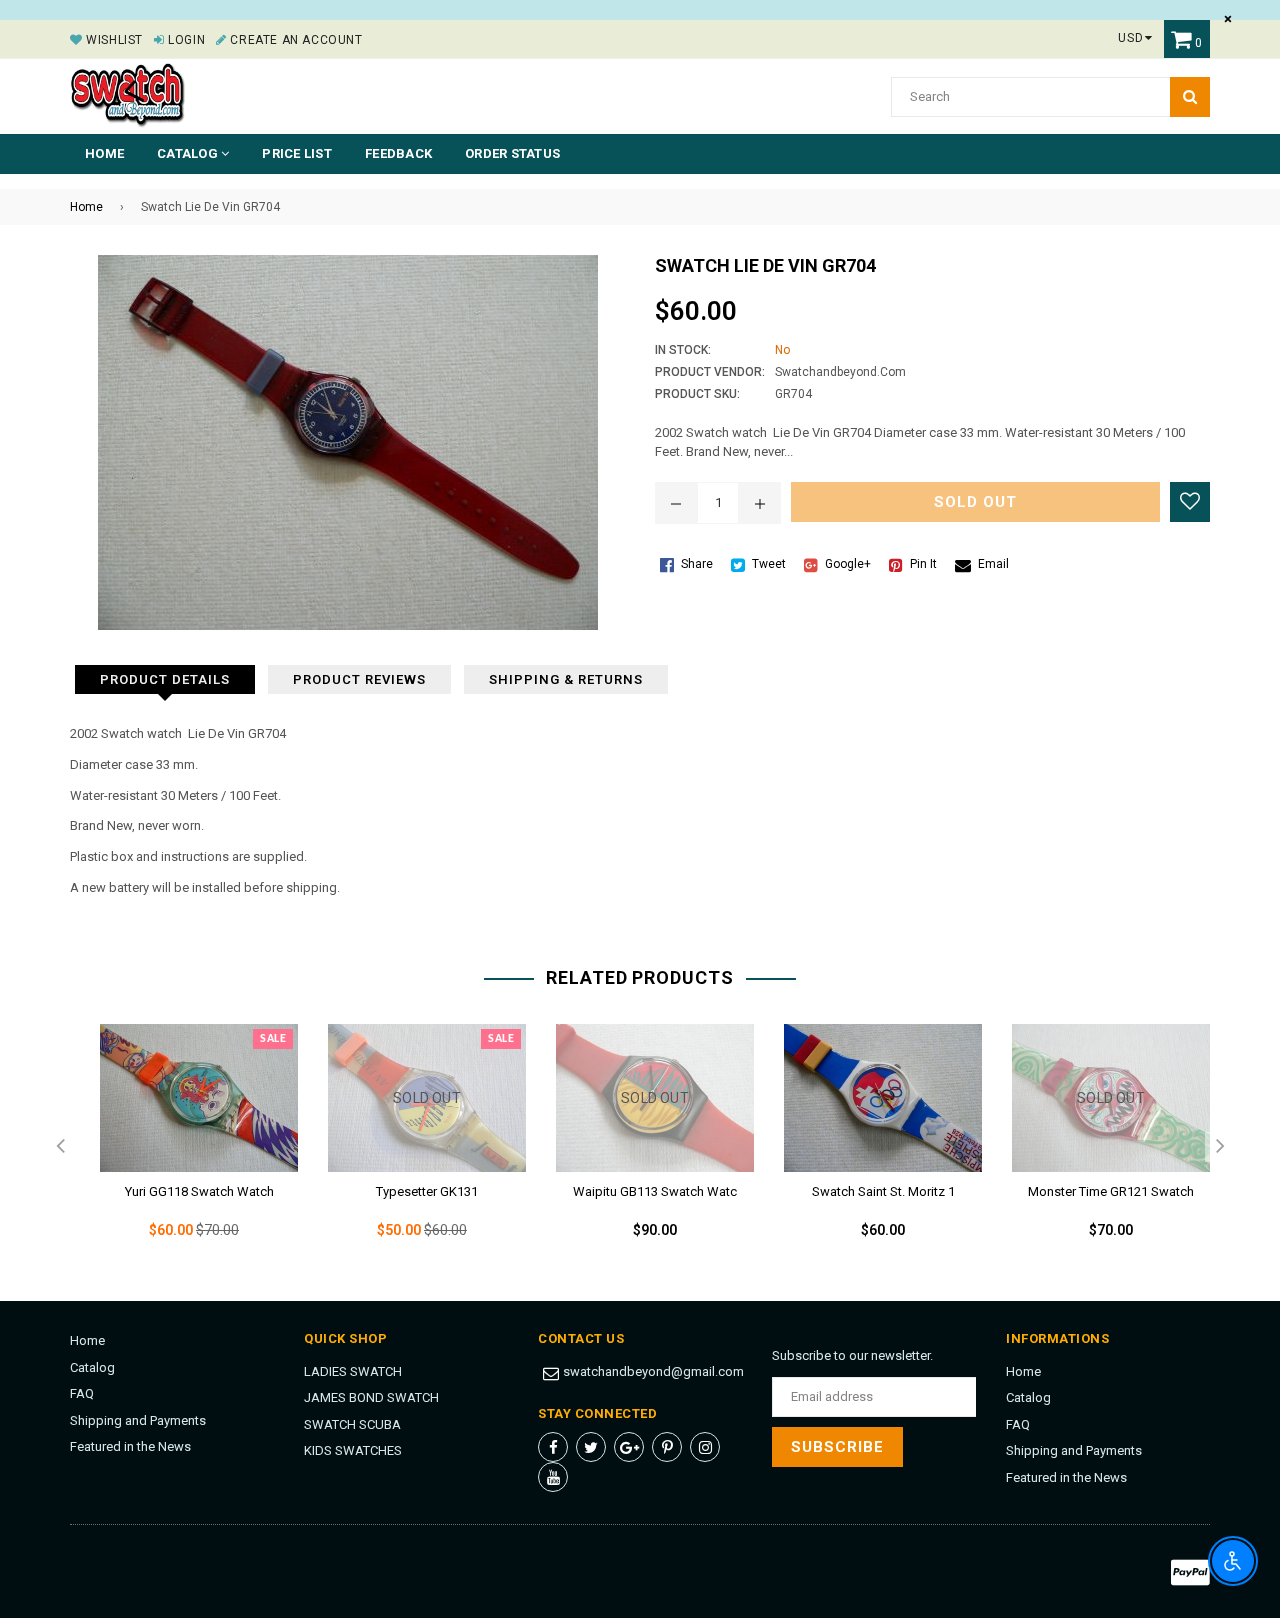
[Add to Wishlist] (1190, 502)
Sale (273, 1039)
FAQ (82, 1393)
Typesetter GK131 (427, 1191)
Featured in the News (130, 1446)
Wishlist (113, 40)
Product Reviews (359, 679)
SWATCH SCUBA (352, 1424)
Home (104, 153)
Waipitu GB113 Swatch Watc (655, 1191)
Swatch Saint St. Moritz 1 (883, 1191)
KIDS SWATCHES (353, 1450)
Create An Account (294, 40)
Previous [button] (60, 1147)
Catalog (92, 1367)
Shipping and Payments (138, 1420)
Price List (297, 153)
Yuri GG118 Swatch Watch (199, 1191)
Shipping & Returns (566, 679)
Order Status (512, 153)
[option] (184, 1148)
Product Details (165, 679)
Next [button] (1220, 1147)
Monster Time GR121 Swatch (1111, 1191)
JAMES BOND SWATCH (371, 1397)
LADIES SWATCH (353, 1371)
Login (185, 40)
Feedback (398, 153)
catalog (189, 153)
